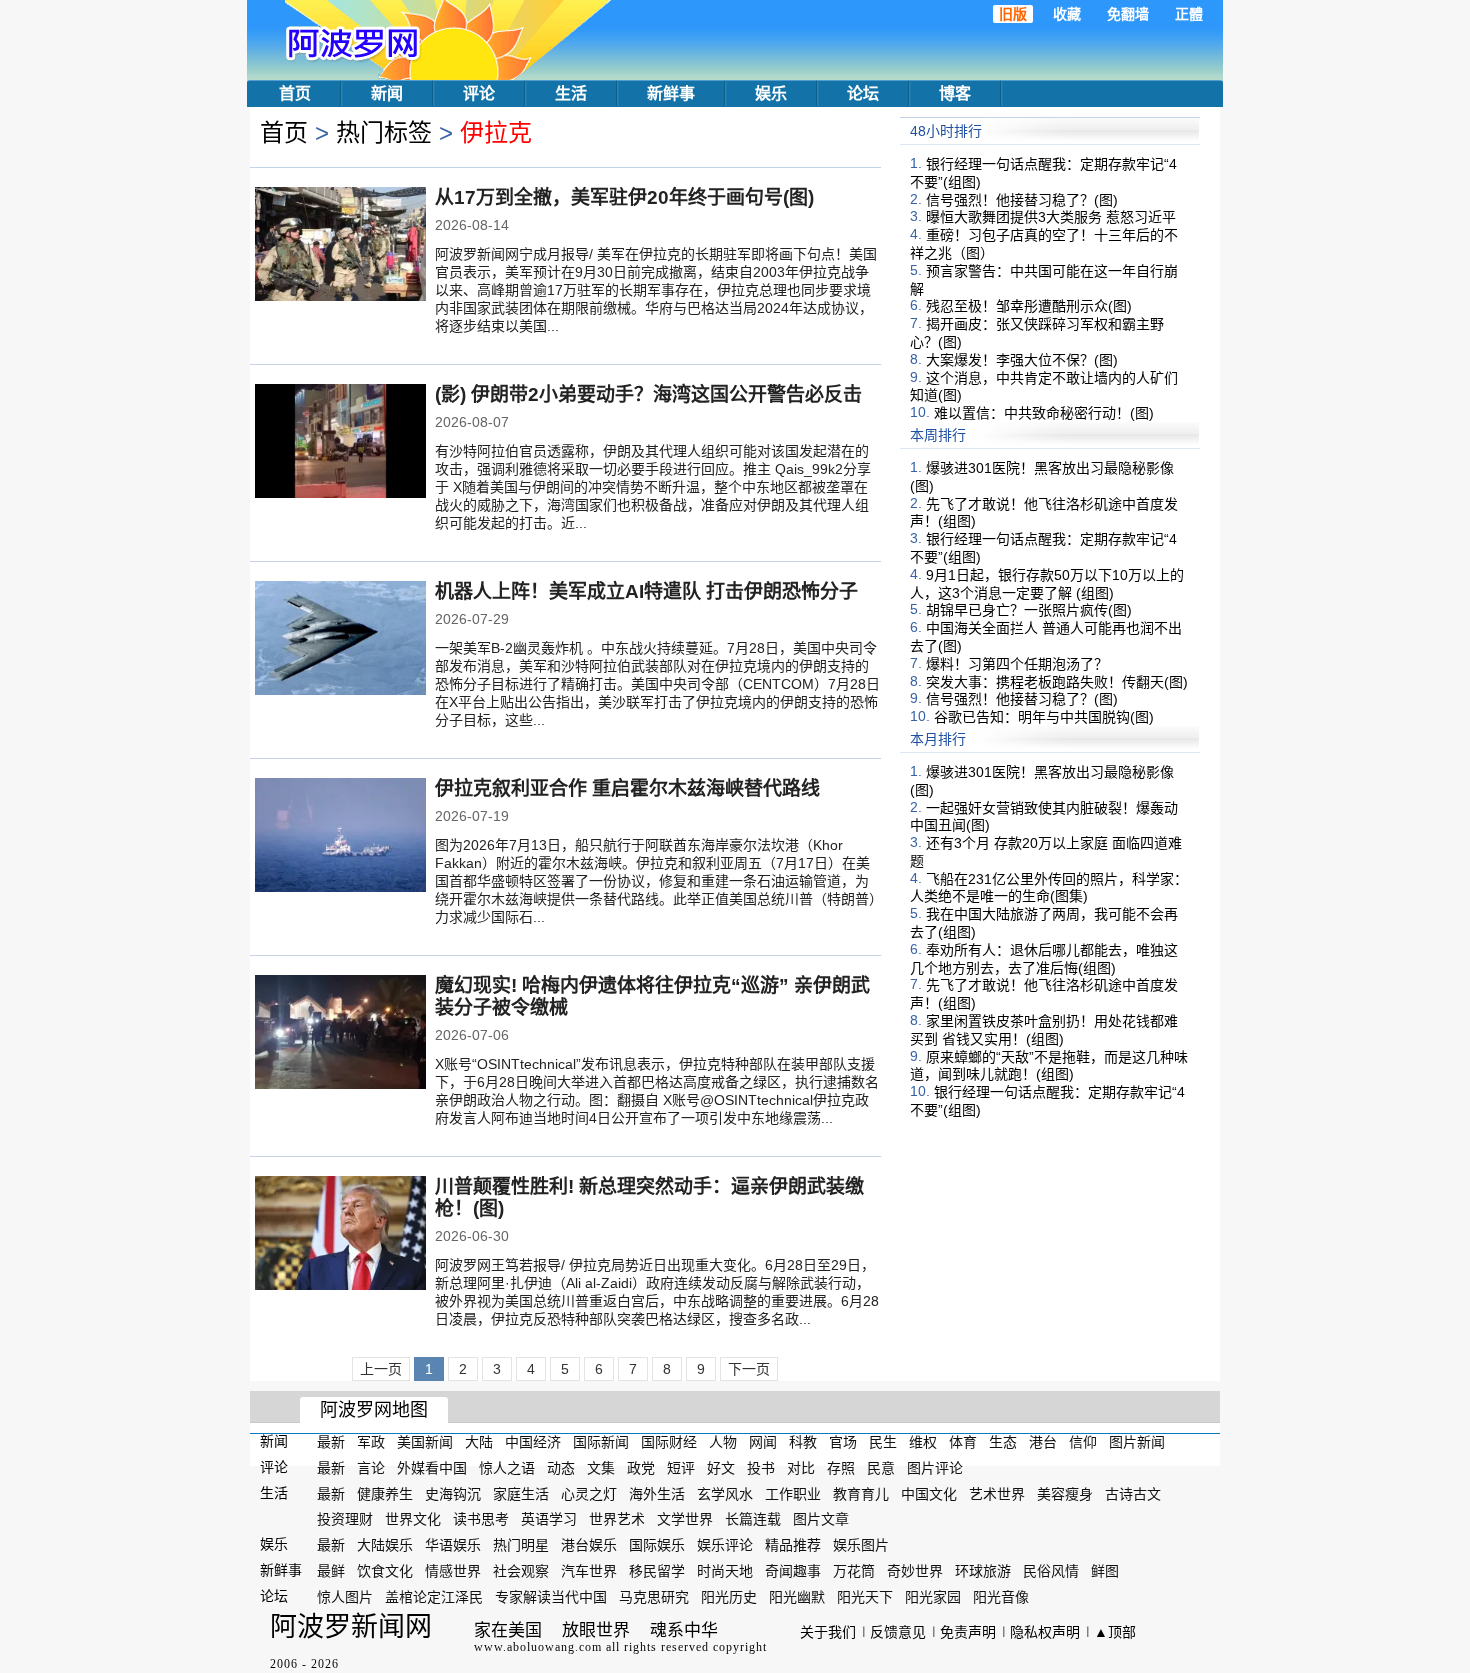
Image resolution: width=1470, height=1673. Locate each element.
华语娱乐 (453, 1545)
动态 (561, 1468)
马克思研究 (654, 1597)
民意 (881, 1468)
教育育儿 (861, 1493)
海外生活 (657, 1493)
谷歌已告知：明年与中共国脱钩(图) (1044, 717)
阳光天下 (865, 1597)
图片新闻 (1137, 1442)
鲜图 (1105, 1571)
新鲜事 (671, 93)
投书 (761, 1468)
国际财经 (669, 1442)
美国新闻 (425, 1442)
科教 (803, 1442)
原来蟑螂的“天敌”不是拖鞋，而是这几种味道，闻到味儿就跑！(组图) (1049, 1065)
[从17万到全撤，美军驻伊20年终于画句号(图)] (340, 246)
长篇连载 (753, 1519)
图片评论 (935, 1468)
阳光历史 (729, 1597)
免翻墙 (1128, 14)
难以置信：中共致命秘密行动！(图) (1044, 413)
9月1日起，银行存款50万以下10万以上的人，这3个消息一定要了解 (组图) (1047, 584)
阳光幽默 (797, 1597)
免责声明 (968, 1632)
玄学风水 (725, 1493)
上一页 (381, 1369)
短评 (681, 1468)
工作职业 (793, 1493)
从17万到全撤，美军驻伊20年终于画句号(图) (624, 197)
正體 (1189, 14)
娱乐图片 (861, 1545)
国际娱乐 (657, 1545)
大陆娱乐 (385, 1545)
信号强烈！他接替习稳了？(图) (1022, 199)
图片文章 (821, 1519)
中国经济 (533, 1442)
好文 (721, 1468)
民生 (883, 1442)
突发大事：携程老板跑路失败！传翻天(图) (1057, 681)
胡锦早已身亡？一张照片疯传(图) (1029, 610)
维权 (923, 1442)
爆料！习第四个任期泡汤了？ (1017, 664)
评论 (479, 93)
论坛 (863, 93)
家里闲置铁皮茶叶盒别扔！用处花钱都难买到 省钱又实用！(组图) (1044, 1030)
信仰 (1083, 1442)
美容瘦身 (1065, 1493)
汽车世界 (589, 1571)
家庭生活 (521, 1493)
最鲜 (331, 1571)
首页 (295, 93)
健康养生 (385, 1493)
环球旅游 (983, 1571)
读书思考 (481, 1519)
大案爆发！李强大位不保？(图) (1022, 360)
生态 (1003, 1442)
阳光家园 (933, 1597)
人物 (723, 1442)
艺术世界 (997, 1493)
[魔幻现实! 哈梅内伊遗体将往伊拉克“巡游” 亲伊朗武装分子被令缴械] (340, 1034)
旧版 (1013, 14)
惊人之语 (507, 1468)
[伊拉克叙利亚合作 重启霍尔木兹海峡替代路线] (340, 837)
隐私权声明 (1045, 1632)
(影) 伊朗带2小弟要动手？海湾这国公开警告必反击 (648, 394)
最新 (331, 1442)
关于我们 (828, 1632)
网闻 (763, 1442)
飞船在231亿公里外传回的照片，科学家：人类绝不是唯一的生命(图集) (1049, 887)
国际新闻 (601, 1442)
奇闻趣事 (793, 1571)
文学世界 (685, 1519)
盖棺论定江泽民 (434, 1597)
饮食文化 (385, 1571)
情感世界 (453, 1571)
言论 (371, 1468)
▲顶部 (1115, 1632)
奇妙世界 (915, 1571)
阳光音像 (1001, 1597)
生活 (571, 93)
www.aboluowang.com (538, 1647)
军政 (371, 1442)
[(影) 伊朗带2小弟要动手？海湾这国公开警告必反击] (340, 443)
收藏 (1067, 14)
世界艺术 (617, 1519)
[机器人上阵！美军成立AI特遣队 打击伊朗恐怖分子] (340, 640)
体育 (963, 1442)
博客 (955, 93)
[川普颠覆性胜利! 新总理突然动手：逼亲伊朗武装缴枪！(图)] (340, 1235)
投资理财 (345, 1519)
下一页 (749, 1369)
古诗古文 (1133, 1493)
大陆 (479, 1442)
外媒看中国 (432, 1468)
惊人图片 (345, 1597)
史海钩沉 (453, 1493)
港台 (1043, 1442)
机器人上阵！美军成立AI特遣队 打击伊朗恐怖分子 (646, 591)
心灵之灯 (589, 1493)
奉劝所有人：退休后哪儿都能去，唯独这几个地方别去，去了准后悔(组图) (1044, 959)
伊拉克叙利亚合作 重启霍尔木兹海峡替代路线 (627, 788)
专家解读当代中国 (551, 1597)
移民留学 (657, 1571)
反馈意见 (898, 1632)
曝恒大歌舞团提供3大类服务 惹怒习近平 (1051, 217)
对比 (801, 1468)
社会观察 (521, 1571)
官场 (843, 1442)
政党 (641, 1468)
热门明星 (521, 1545)
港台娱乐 (589, 1545)
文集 (601, 1468)
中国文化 (929, 1493)
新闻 (387, 93)
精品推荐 (793, 1545)
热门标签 (384, 132)
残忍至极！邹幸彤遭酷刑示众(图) (1029, 306)
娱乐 (771, 93)
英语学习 (549, 1519)
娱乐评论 (725, 1545)
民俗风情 (1051, 1571)
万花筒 (854, 1571)
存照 (841, 1468)
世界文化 (413, 1519)
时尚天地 (725, 1571)
